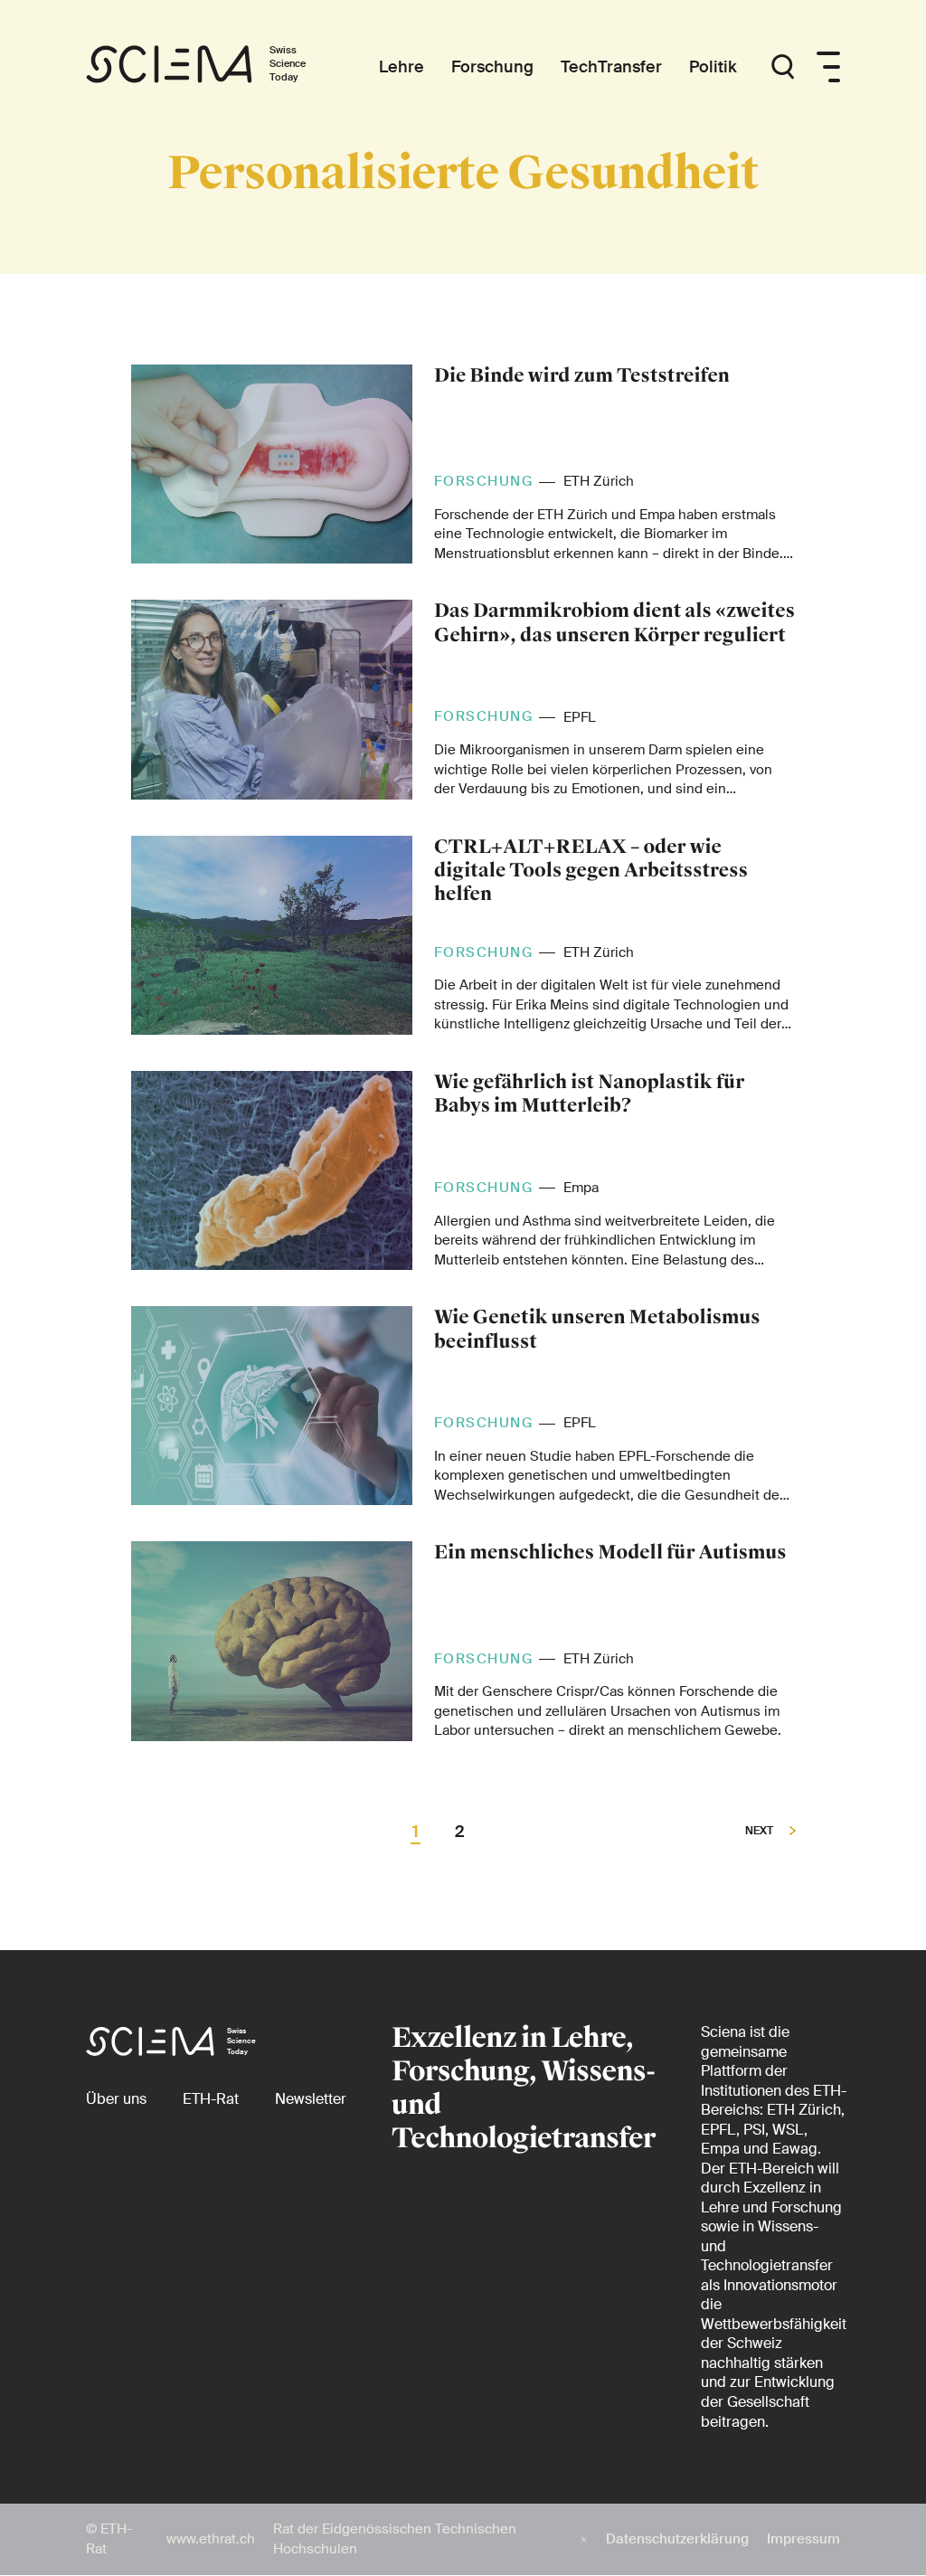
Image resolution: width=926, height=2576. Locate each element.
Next (761, 1832)
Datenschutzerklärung (677, 2539)
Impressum (803, 2539)
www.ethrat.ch (211, 2539)
